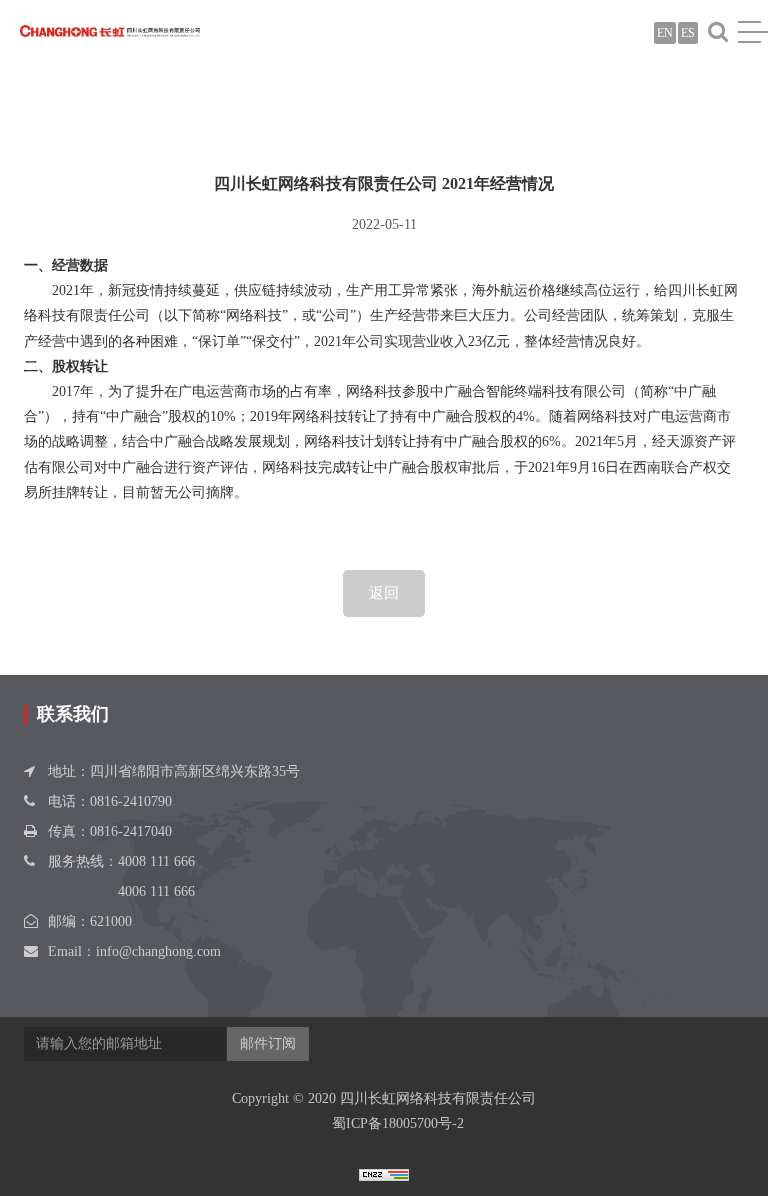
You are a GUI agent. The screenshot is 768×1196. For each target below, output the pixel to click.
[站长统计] (384, 1173)
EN (665, 33)
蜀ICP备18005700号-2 (398, 1123)
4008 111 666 (156, 861)
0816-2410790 (131, 801)
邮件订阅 (268, 1043)
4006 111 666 (156, 891)
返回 (384, 593)
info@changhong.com (158, 951)
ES (688, 33)
